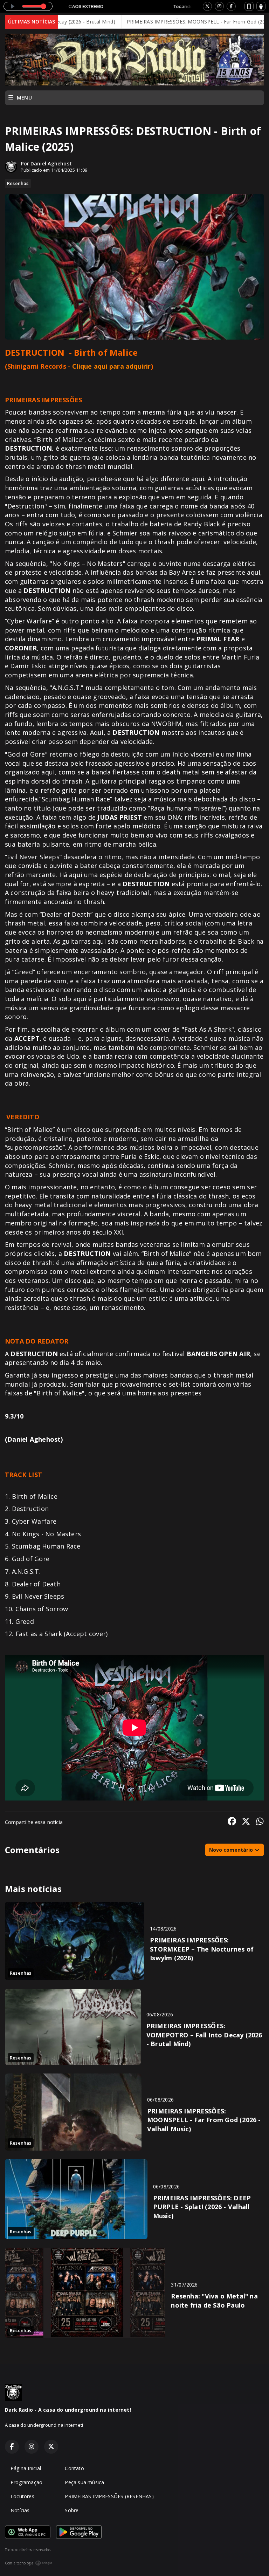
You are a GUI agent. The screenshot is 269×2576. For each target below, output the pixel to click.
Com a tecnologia (19, 2563)
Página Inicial (26, 2468)
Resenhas (18, 183)
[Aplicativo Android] (261, 6)
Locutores (22, 2496)
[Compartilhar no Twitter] (246, 1822)
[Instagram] (219, 6)
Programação (26, 2482)
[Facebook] (231, 6)
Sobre (72, 2510)
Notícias (20, 2510)
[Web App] (249, 6)
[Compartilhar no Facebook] (232, 1822)
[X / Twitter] (207, 6)
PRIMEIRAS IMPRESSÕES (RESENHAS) (109, 2496)
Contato (74, 2468)
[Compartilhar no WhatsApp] (260, 1822)
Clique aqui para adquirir (111, 366)
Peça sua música (84, 2482)
